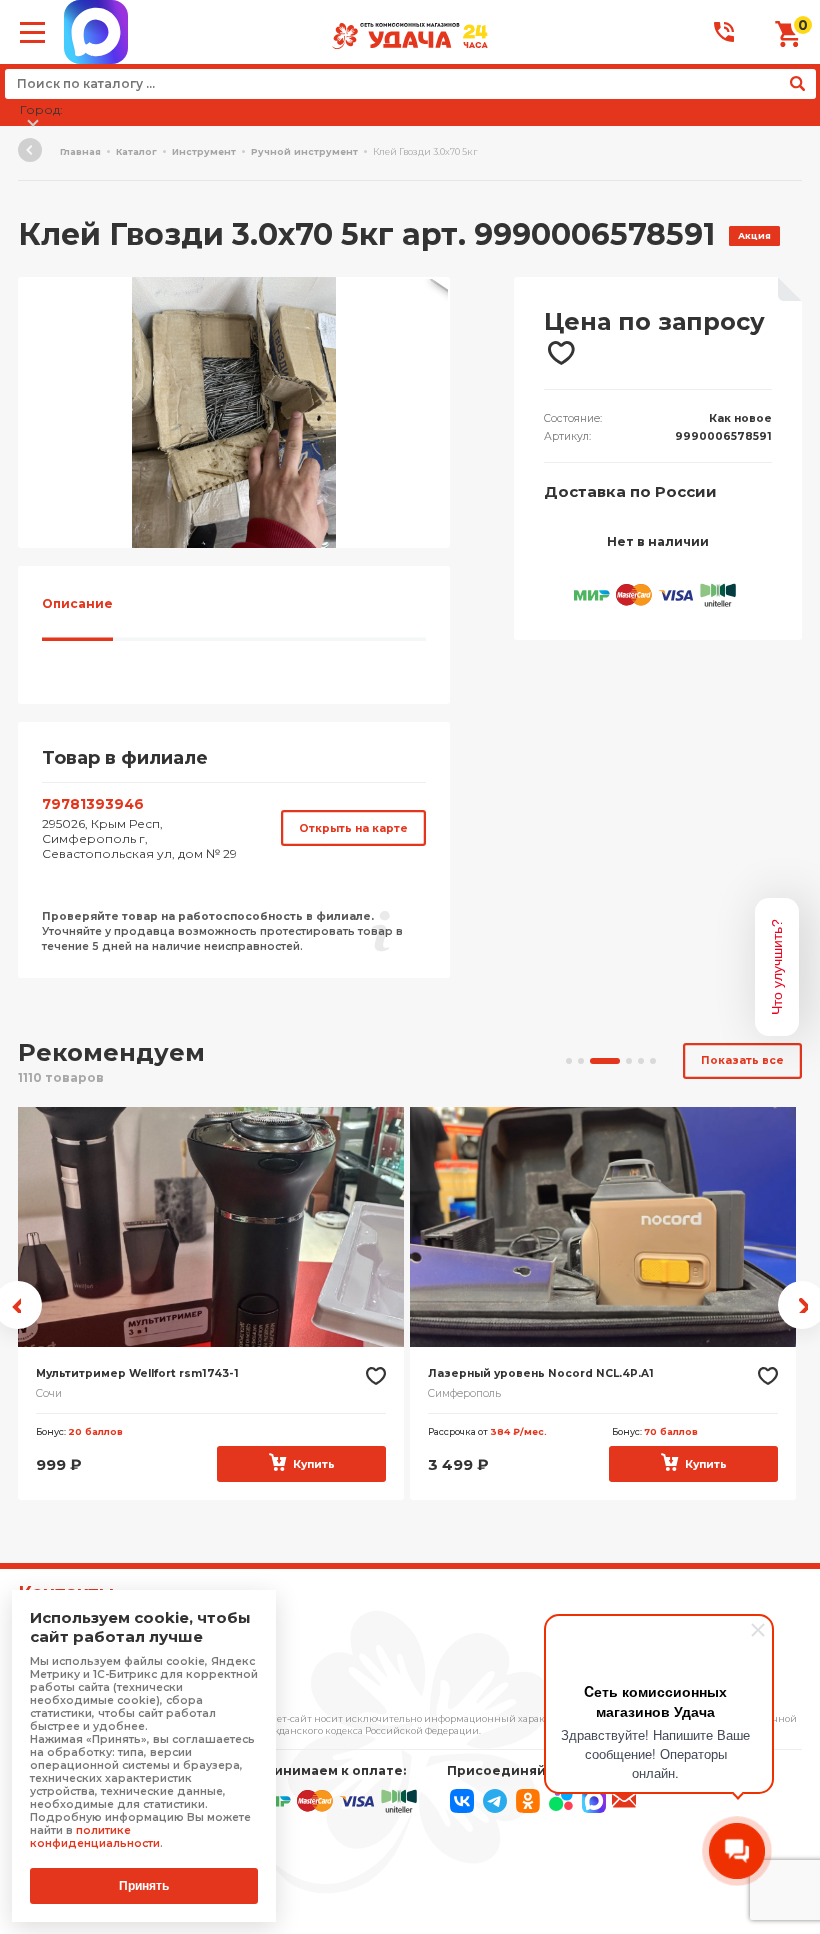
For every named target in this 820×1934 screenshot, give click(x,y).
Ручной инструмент (304, 151)
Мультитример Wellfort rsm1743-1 (137, 1373)
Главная (80, 151)
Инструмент (204, 151)
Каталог (136, 151)
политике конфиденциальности (95, 1837)
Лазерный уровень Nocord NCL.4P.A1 (541, 1373)
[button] (432, 295)
